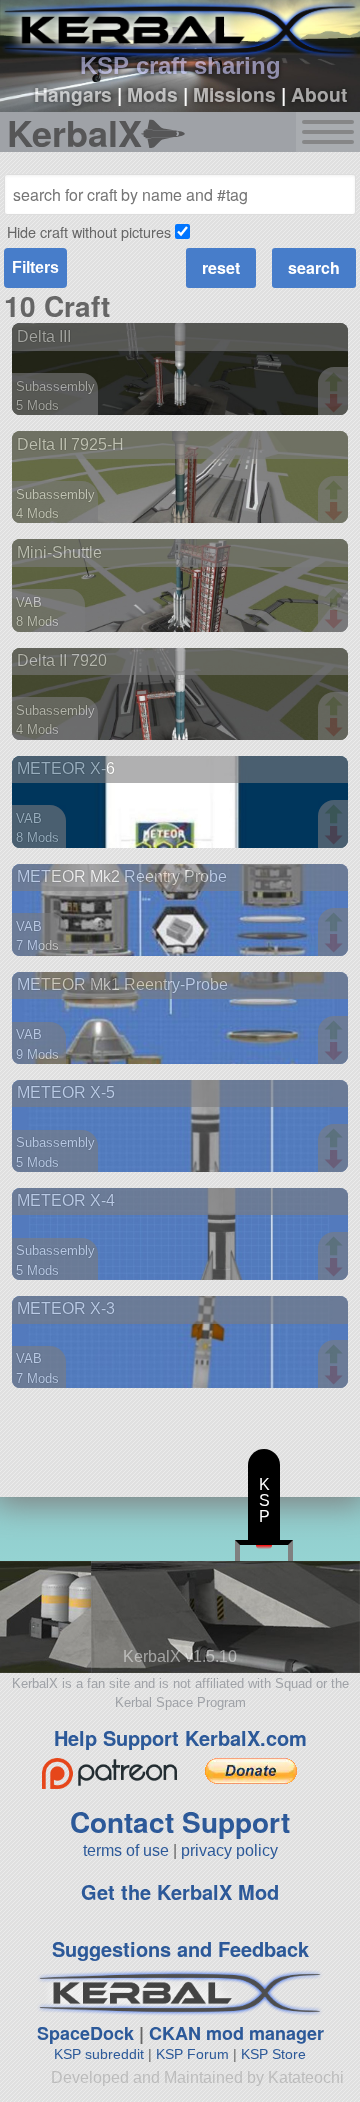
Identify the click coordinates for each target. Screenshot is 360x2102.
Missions (234, 94)
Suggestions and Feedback (180, 1948)
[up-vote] (336, 384)
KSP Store (273, 2054)
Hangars (73, 94)
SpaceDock (85, 2033)
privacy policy (229, 1850)
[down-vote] (336, 404)
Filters (35, 267)
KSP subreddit (99, 2054)
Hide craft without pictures (89, 231)
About (319, 94)
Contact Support (180, 1821)
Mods (152, 94)
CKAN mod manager (236, 2033)
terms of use (126, 1850)
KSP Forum (192, 2054)
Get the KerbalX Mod (180, 1891)
